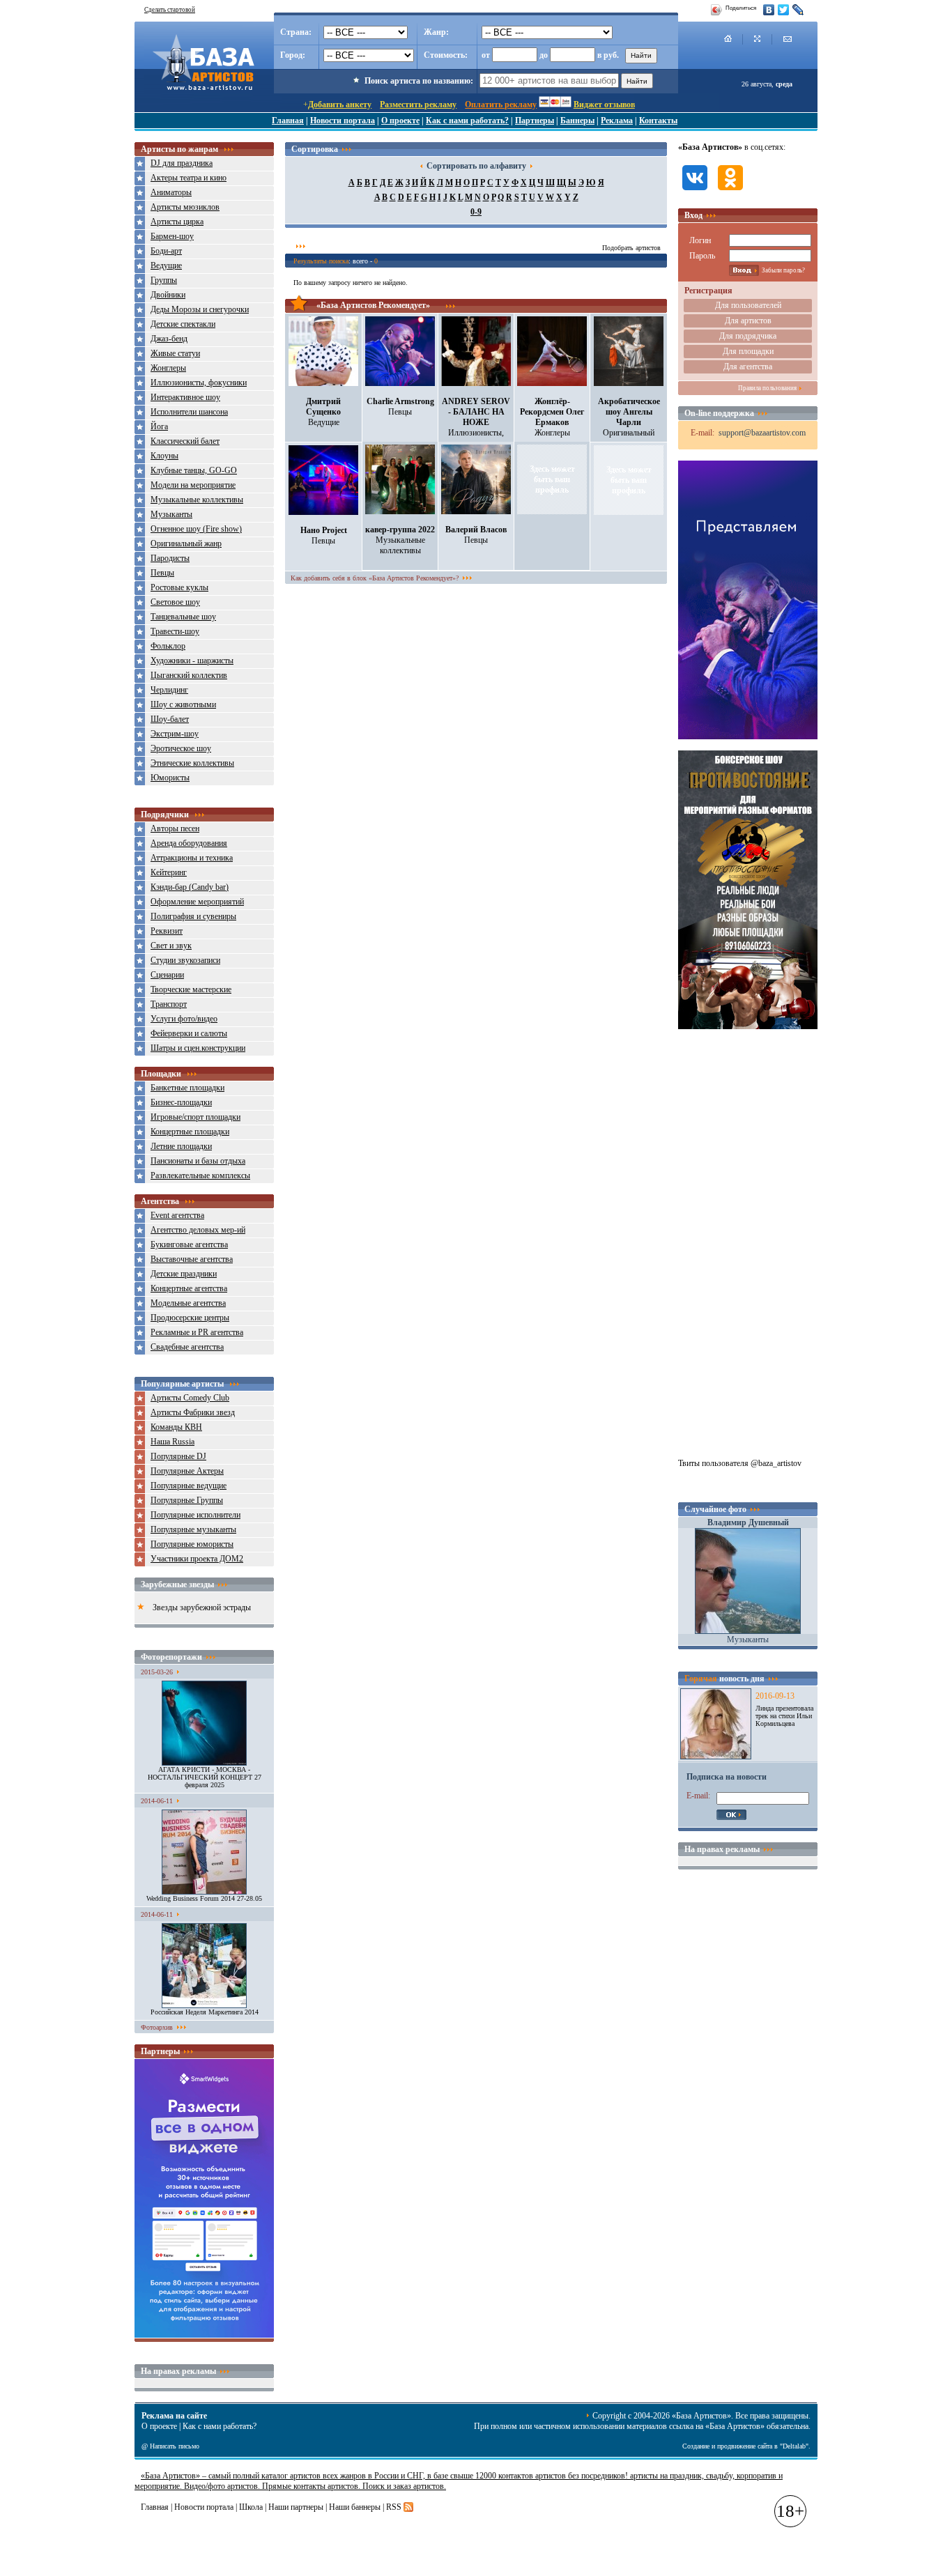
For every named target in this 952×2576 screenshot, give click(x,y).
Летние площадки (181, 1146)
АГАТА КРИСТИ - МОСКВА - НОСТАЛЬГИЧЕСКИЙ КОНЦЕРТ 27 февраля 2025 (205, 1777)
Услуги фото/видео (184, 1019)
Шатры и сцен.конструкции (198, 1048)
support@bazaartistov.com (762, 433)
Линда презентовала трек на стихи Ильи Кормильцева (784, 1716)
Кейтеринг (169, 872)
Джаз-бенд (169, 339)
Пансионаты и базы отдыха (198, 1161)
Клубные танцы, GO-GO (194, 470)
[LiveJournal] (798, 10)
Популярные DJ (178, 1456)
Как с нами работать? (467, 121)
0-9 (476, 212)
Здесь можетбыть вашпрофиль (552, 479)
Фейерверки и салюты (189, 1033)
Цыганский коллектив (189, 675)
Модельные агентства (188, 1303)
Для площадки (748, 351)
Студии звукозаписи (185, 960)
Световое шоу (175, 602)
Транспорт (169, 1004)
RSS (394, 2507)
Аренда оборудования (189, 843)
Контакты (658, 121)
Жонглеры (168, 368)
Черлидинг (169, 690)
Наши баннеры (355, 2507)
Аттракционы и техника (192, 858)
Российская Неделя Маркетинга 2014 (205, 2012)
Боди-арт (166, 251)
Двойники (168, 295)
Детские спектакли (183, 324)
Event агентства (177, 1215)
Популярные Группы (187, 1500)
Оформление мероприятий (197, 902)
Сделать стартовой (170, 10)
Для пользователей (748, 305)
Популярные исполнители (195, 1515)
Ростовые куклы (179, 587)
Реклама (617, 121)
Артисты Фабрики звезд (193, 1412)
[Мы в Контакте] (695, 192)
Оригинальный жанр (186, 543)
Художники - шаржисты (192, 661)
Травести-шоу (175, 631)
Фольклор (168, 646)
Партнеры (535, 121)
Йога (159, 426)
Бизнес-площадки (181, 1102)
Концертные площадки (190, 1132)
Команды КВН (176, 1427)
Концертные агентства (189, 1288)
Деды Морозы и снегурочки (200, 309)
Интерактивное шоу (185, 397)
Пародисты (170, 558)
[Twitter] (784, 10)
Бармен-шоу (172, 236)
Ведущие (166, 265)
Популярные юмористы (192, 1544)
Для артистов (748, 321)
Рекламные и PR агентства (197, 1332)
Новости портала (343, 121)
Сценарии (167, 975)
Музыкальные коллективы (197, 500)
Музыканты (171, 514)
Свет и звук (171, 946)
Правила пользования (767, 388)
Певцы (162, 573)
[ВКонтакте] (769, 10)
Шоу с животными (183, 704)
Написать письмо (175, 2446)
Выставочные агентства (192, 1259)
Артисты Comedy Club (190, 1398)
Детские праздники (184, 1274)
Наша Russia (172, 1442)
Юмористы (170, 778)
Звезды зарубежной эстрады (202, 1607)
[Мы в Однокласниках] (730, 192)
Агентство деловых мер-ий (198, 1230)
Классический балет (185, 441)
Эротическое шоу (181, 748)
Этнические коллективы (192, 763)
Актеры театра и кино (189, 178)
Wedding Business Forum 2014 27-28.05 (204, 1898)
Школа (251, 2507)
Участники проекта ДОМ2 (197, 1559)
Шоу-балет (170, 719)
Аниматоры (171, 192)
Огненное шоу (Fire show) (196, 529)
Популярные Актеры (187, 1471)
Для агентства (748, 367)
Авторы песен (175, 828)
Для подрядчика (748, 336)
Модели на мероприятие (193, 485)
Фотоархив (157, 2027)
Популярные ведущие (189, 1486)
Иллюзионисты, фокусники (199, 383)
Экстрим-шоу (175, 734)
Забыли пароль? (783, 270)
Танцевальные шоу (183, 617)
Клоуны (164, 456)
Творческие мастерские (191, 989)
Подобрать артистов (631, 248)
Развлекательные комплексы (200, 1175)
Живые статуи (175, 353)
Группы (164, 280)
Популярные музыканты (193, 1529)
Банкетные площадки (187, 1088)
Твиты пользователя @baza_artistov (740, 1463)
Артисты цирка (177, 222)
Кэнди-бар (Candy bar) (190, 887)
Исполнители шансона (189, 412)
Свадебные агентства (187, 1347)
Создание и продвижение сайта (727, 2446)
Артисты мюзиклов (185, 207)
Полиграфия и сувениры (193, 916)
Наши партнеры (296, 2507)
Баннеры (577, 121)
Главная (288, 121)
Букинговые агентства (189, 1244)
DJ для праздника (182, 163)
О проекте (400, 121)
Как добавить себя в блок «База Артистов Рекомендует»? (375, 578)
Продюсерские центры (190, 1318)
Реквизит (167, 931)
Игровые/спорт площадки (195, 1117)
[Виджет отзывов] (204, 2335)
